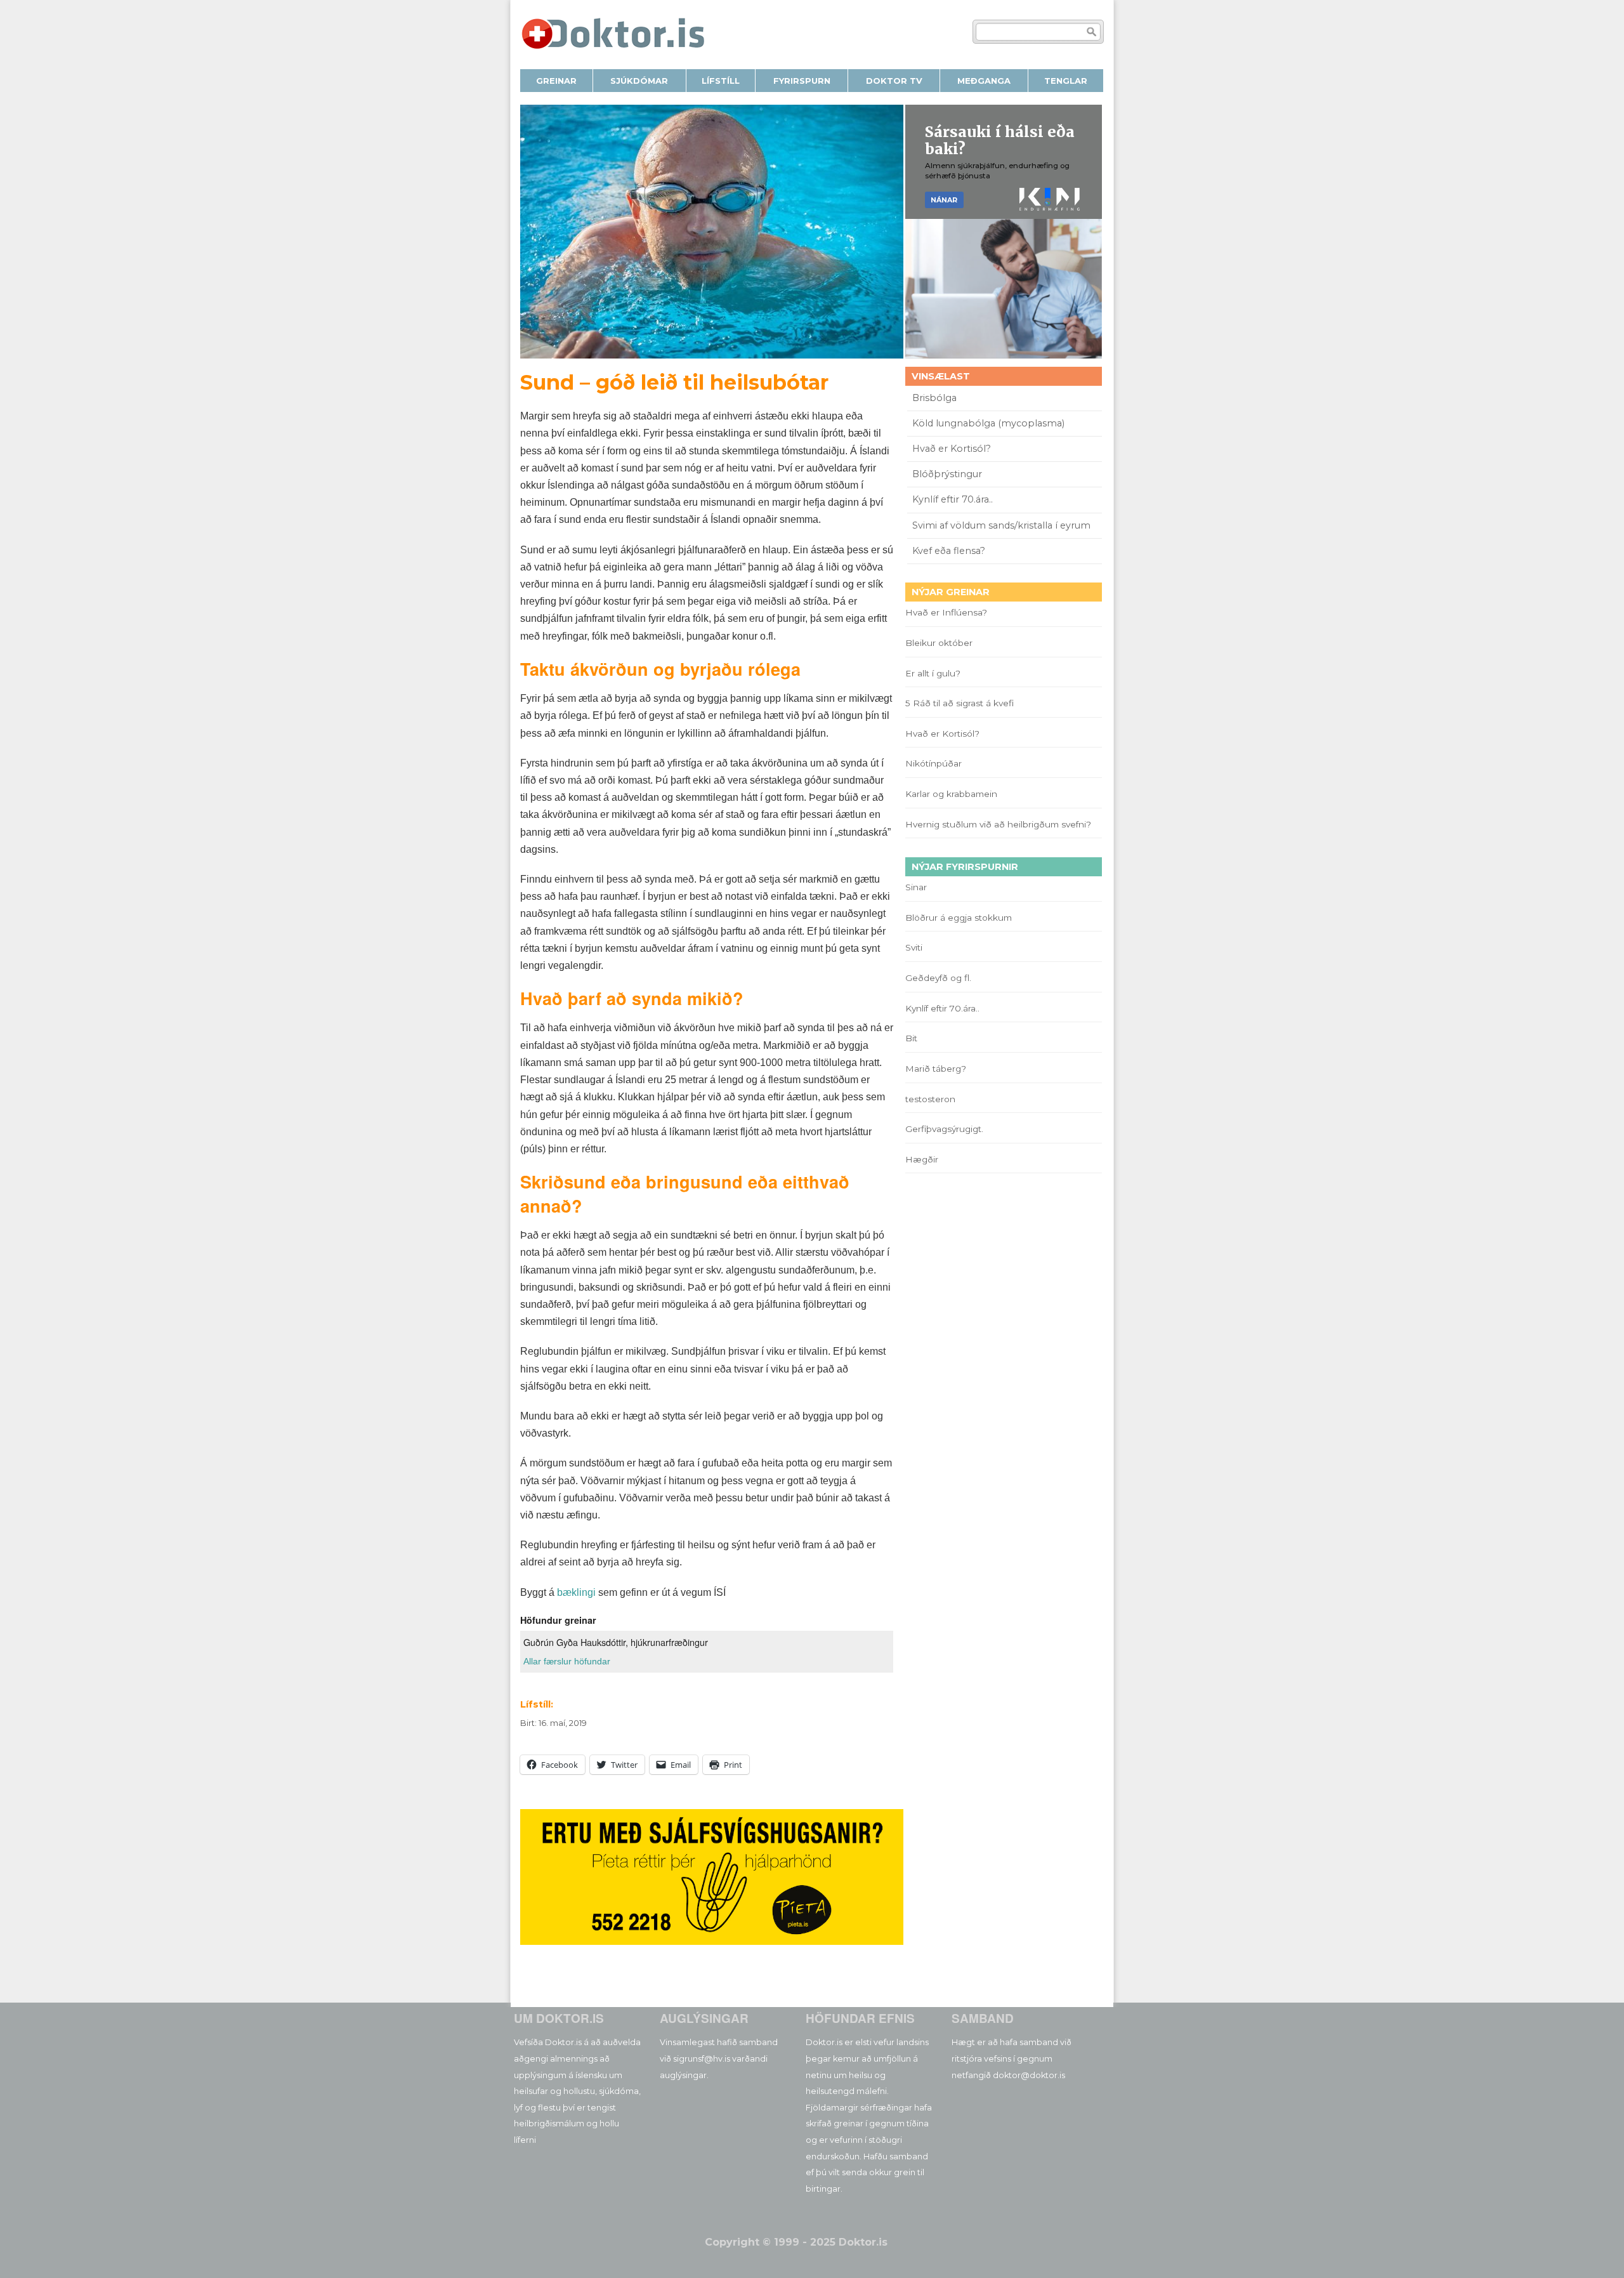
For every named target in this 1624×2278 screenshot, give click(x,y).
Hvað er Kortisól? (953, 449)
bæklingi (576, 1592)
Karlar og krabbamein (951, 794)
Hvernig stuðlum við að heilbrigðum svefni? (998, 824)
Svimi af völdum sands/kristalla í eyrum (1001, 525)
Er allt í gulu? (935, 673)
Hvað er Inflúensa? (946, 612)
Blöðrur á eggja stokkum (959, 918)
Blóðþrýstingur (947, 474)
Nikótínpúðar (933, 763)
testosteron (930, 1099)
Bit (911, 1038)
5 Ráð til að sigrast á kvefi (961, 703)
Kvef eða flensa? (949, 551)
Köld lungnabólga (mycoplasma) (988, 423)
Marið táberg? (936, 1069)
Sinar (916, 887)
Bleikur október (939, 643)
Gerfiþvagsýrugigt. (944, 1129)
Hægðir (922, 1159)
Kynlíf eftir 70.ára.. (953, 499)
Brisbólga (934, 398)
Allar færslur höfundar (567, 1661)
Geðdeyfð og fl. (938, 978)
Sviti (914, 947)
